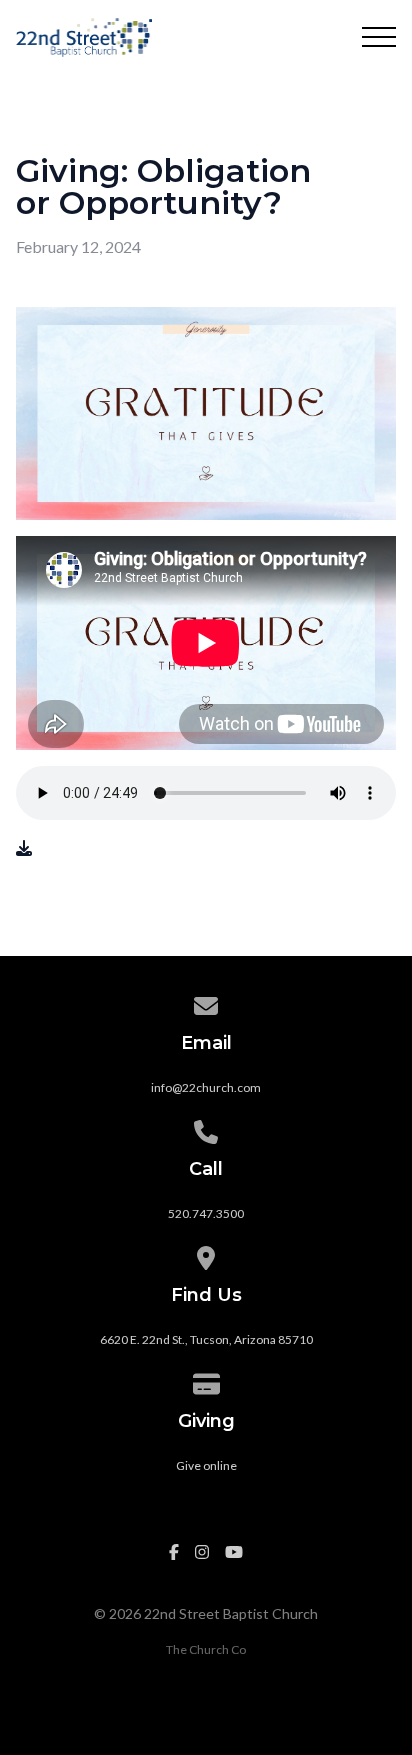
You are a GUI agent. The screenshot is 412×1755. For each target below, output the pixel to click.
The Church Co (206, 1649)
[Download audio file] (24, 848)
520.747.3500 (206, 1213)
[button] (379, 37)
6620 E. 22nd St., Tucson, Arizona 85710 (206, 1339)
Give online (206, 1465)
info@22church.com (206, 1087)
